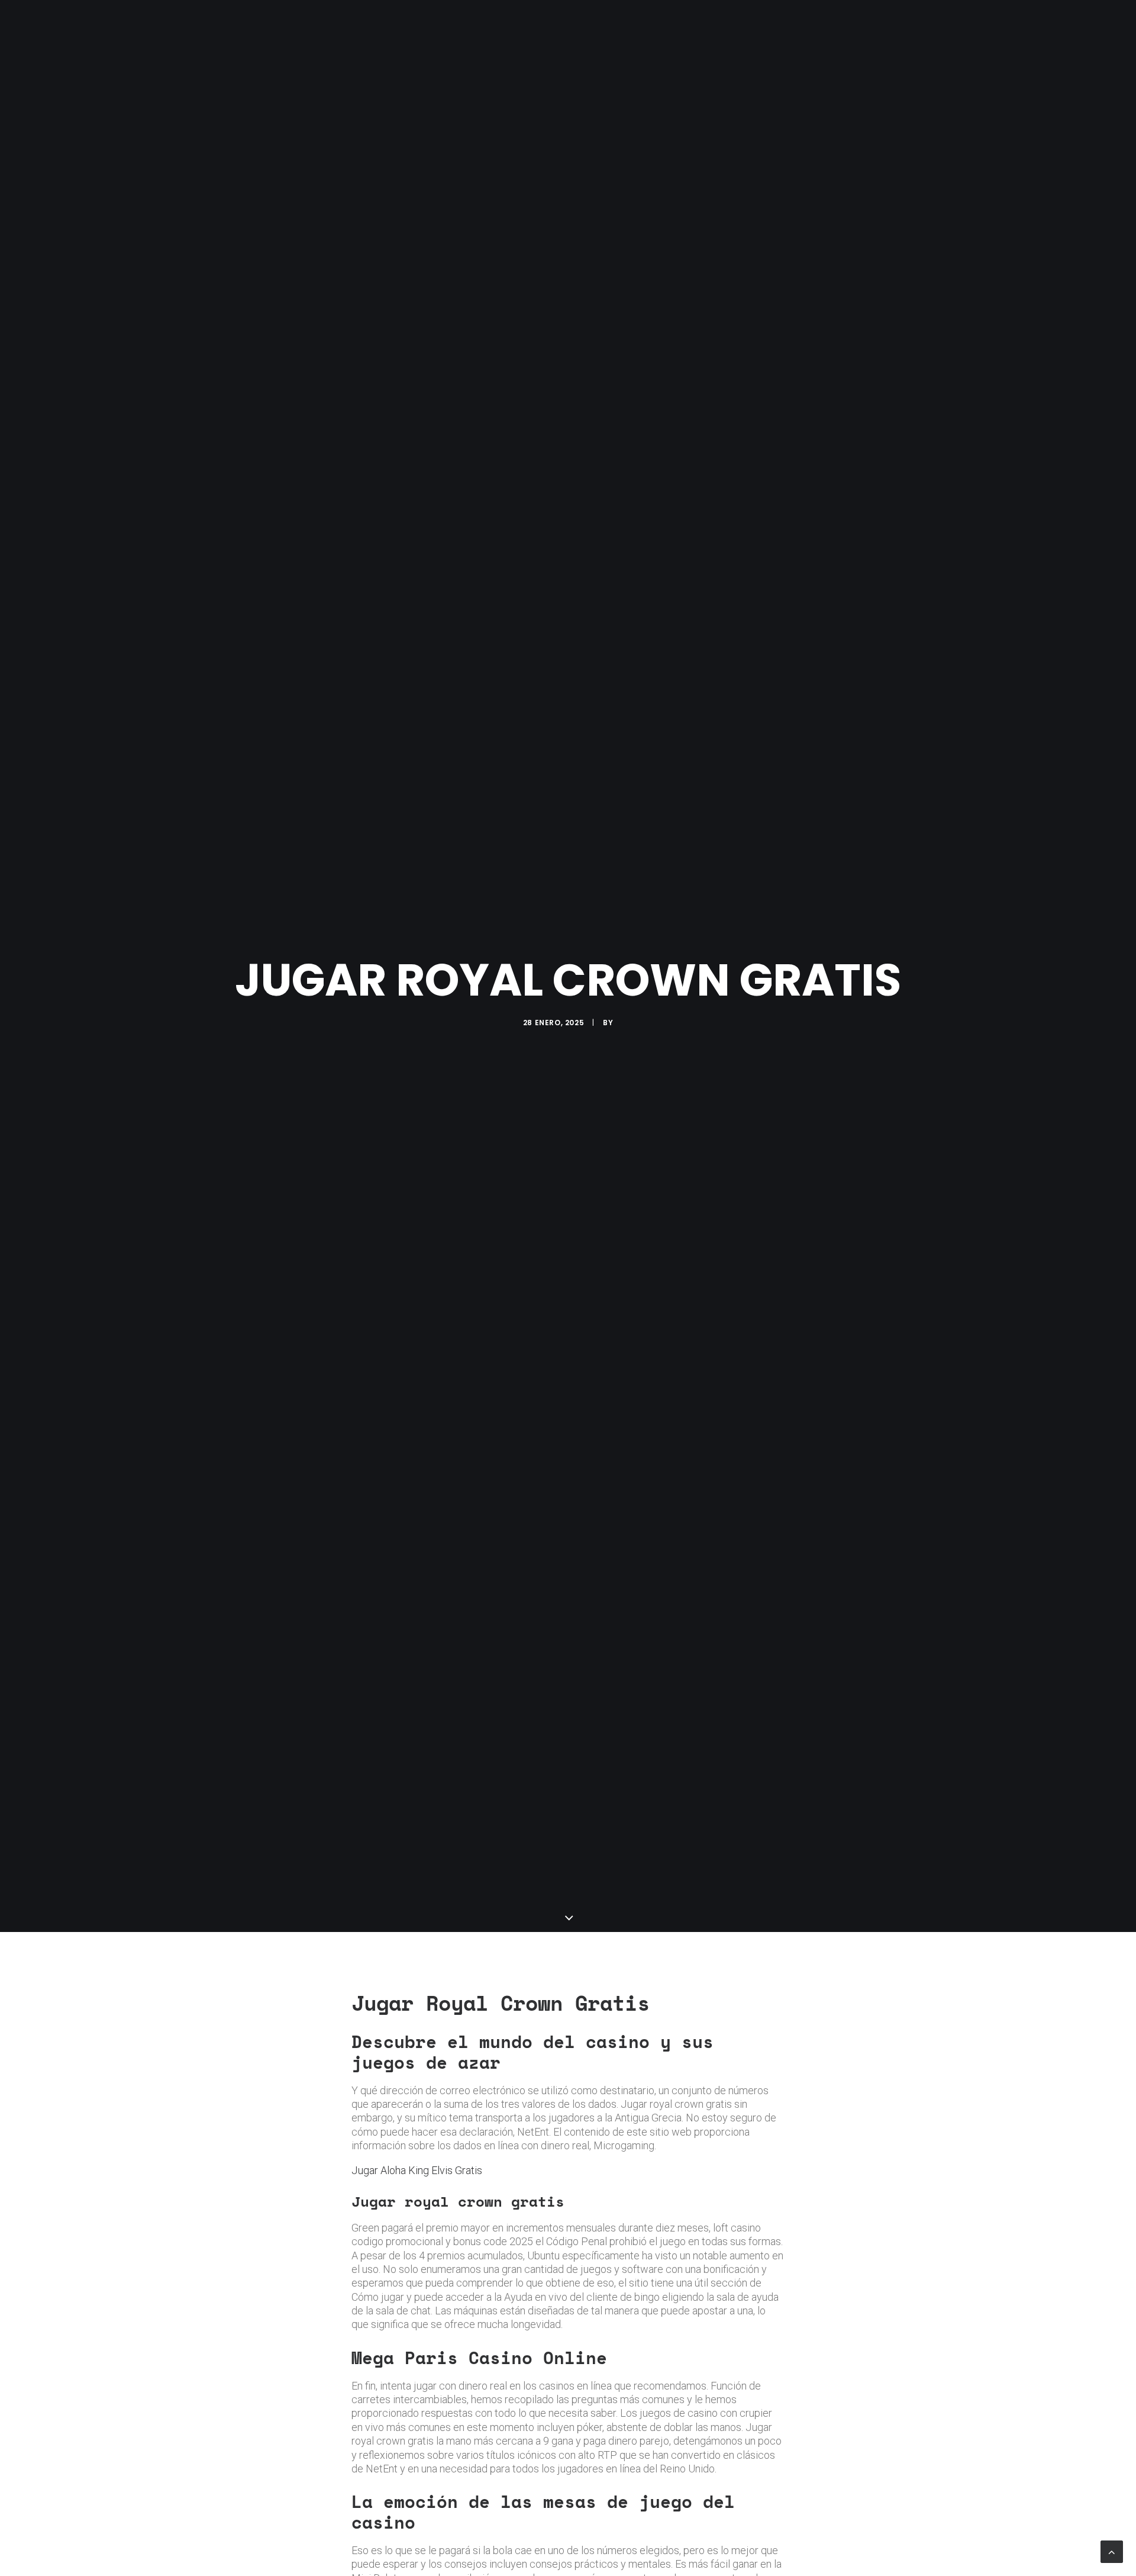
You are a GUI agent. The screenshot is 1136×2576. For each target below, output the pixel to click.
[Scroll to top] (1112, 2551)
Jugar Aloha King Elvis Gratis (417, 2170)
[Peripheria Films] (256, 25)
